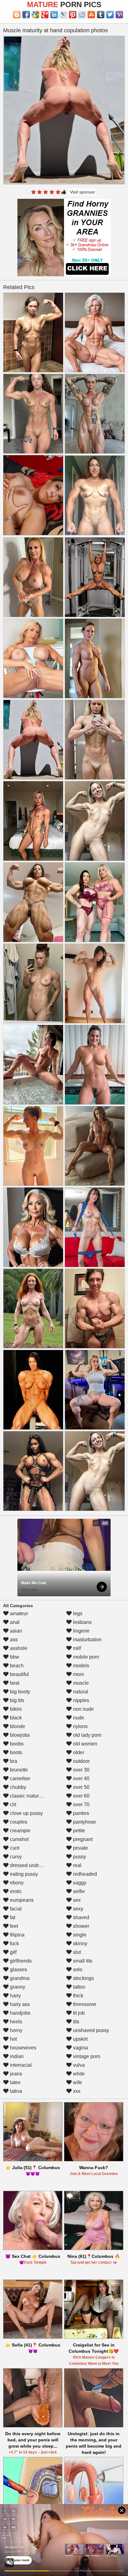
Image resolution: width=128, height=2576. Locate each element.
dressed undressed (30, 1865)
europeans (21, 1900)
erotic (15, 1891)
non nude (83, 1709)
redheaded (84, 1874)
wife (77, 2082)
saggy (79, 1883)
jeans (15, 2074)
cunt (14, 1848)
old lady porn (87, 1735)
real (77, 1865)
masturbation (87, 1640)
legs (77, 1613)
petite (78, 1831)
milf (76, 1648)
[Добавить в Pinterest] (73, 15)
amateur (18, 1613)
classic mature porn (31, 1796)
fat (12, 1917)
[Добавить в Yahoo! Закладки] (119, 15)
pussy (79, 1857)
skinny (80, 1943)
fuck (14, 1943)
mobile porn (85, 1657)
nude (78, 1718)
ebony (16, 1883)
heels (15, 2022)
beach (16, 1666)
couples (18, 1822)
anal (14, 1622)
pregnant (82, 1839)
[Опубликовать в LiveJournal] (63, 15)
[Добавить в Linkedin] (54, 15)
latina (15, 2091)
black (15, 1718)
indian (16, 2056)
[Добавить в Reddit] (82, 15)
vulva (78, 2065)
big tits (16, 1700)
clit (12, 1805)
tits (75, 2022)
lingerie (81, 1631)
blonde (17, 1726)
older (78, 1752)
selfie (78, 1891)
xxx (76, 2091)
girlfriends (20, 1961)
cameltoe (19, 1778)
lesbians (82, 1622)
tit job (78, 2013)
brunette (18, 1770)
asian (15, 1631)
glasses (18, 1970)
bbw (14, 1657)
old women (85, 1744)
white (78, 2074)
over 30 (81, 1770)
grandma (19, 1978)
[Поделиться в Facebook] (26, 15)
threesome (84, 2004)
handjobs (20, 2013)
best (14, 1683)
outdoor (81, 1761)
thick (78, 1996)
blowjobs (19, 1735)
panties (80, 1813)
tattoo (78, 1987)
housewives (23, 2048)
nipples (80, 1700)
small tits (82, 1961)
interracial (20, 2065)
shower (80, 1926)
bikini (15, 1709)
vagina (80, 2048)
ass (13, 1640)
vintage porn (86, 2056)
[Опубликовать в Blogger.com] (17, 15)
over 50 (81, 1787)
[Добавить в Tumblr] (101, 15)
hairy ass (19, 2004)
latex (15, 2082)
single (79, 1935)
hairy (15, 1996)
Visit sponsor (82, 192)
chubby (17, 1787)
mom (78, 1674)
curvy (15, 1857)
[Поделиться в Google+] (45, 15)
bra (13, 1761)
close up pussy (26, 1813)
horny (16, 2030)
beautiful (19, 1674)
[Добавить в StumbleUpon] (91, 15)
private (80, 1848)
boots (15, 1752)
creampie (20, 1831)
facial (15, 1909)
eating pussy (23, 1874)
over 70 (81, 1805)
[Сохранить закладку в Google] (35, 15)
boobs (16, 1744)
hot (13, 2039)
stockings (83, 1978)
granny (17, 1987)
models (80, 1666)
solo (77, 1970)
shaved (80, 1917)
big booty (19, 1692)
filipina (17, 1935)
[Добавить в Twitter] (110, 15)
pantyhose (84, 1822)
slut (76, 1952)
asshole (18, 1648)
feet (13, 1926)
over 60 (81, 1796)
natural (80, 1692)
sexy (78, 1909)
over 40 (81, 1778)
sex (76, 1900)
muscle (80, 1683)
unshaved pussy (90, 2030)
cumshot (19, 1839)
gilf (13, 1952)
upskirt (80, 2039)
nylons (80, 1726)
